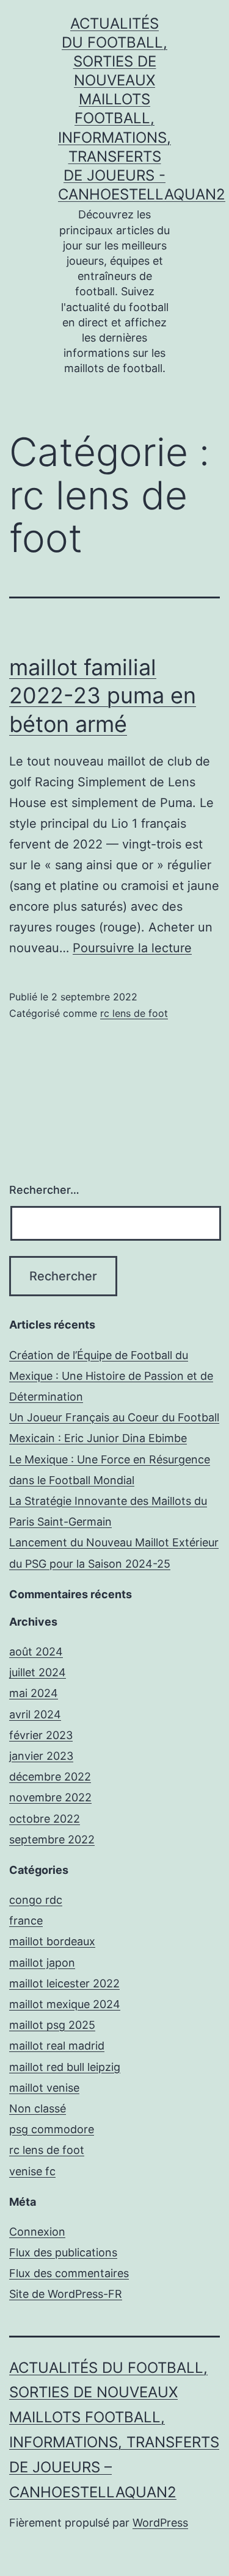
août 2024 (36, 1652)
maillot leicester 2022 (64, 1983)
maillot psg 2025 (52, 2025)
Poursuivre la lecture (132, 948)
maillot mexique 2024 (65, 2004)
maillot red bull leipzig (65, 2067)
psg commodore (52, 2129)
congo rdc (36, 1900)
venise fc (32, 2171)
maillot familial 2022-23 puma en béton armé (103, 696)
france (26, 1921)
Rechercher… (44, 1190)
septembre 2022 (52, 1839)
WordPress (160, 2523)
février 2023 (41, 1735)
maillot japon (42, 1963)
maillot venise (44, 2088)
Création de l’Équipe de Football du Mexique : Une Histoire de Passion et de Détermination (111, 1376)
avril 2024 (35, 1714)
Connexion (37, 2232)
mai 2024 (34, 1693)
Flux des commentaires (69, 2273)
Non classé (38, 2108)
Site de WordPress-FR (66, 2294)
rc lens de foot (134, 1013)
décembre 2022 (50, 1777)
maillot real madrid (57, 2046)
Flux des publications (63, 2252)
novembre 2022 (50, 1797)
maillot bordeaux (52, 1941)
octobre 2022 (45, 1819)
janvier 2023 (41, 1756)
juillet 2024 (38, 1672)
